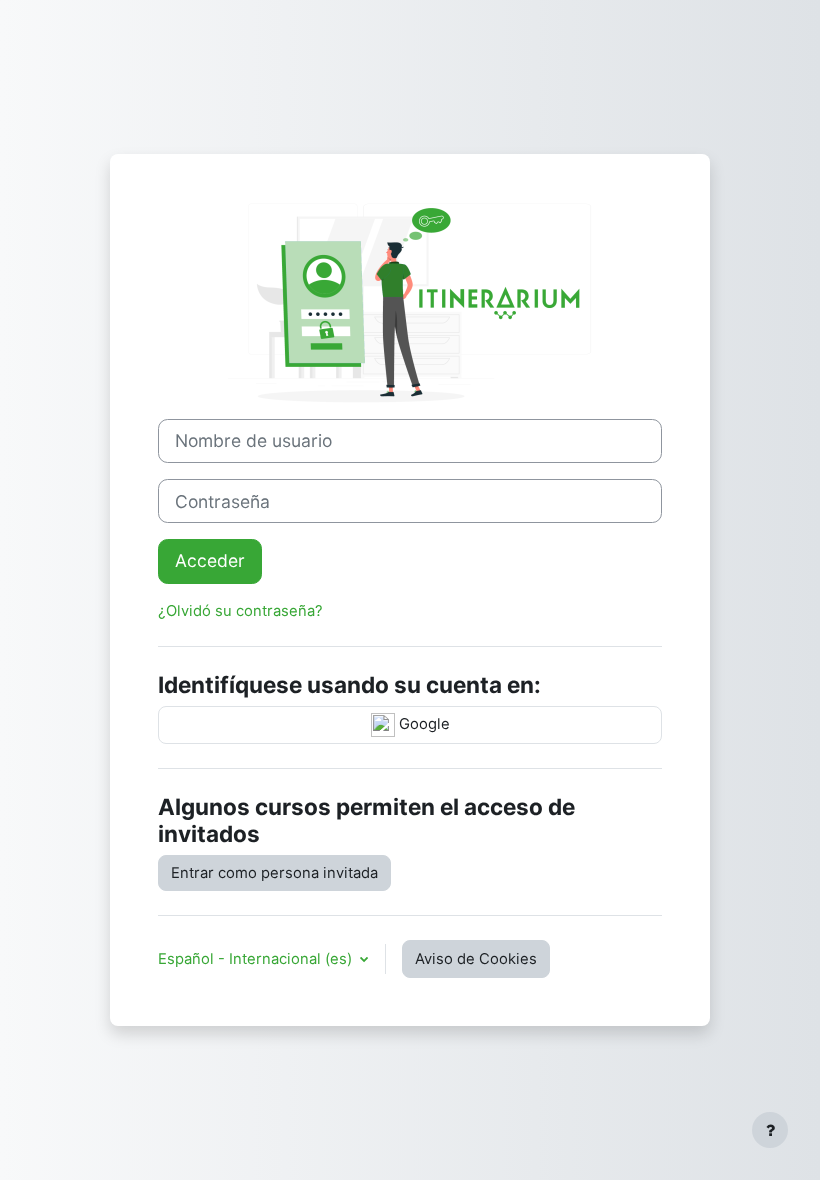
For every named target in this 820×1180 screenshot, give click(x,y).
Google (422, 724)
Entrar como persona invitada (274, 873)
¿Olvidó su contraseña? (240, 611)
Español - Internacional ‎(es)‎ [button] (257, 959)
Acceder (210, 560)
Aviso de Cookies (476, 959)
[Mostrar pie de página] (770, 1130)
